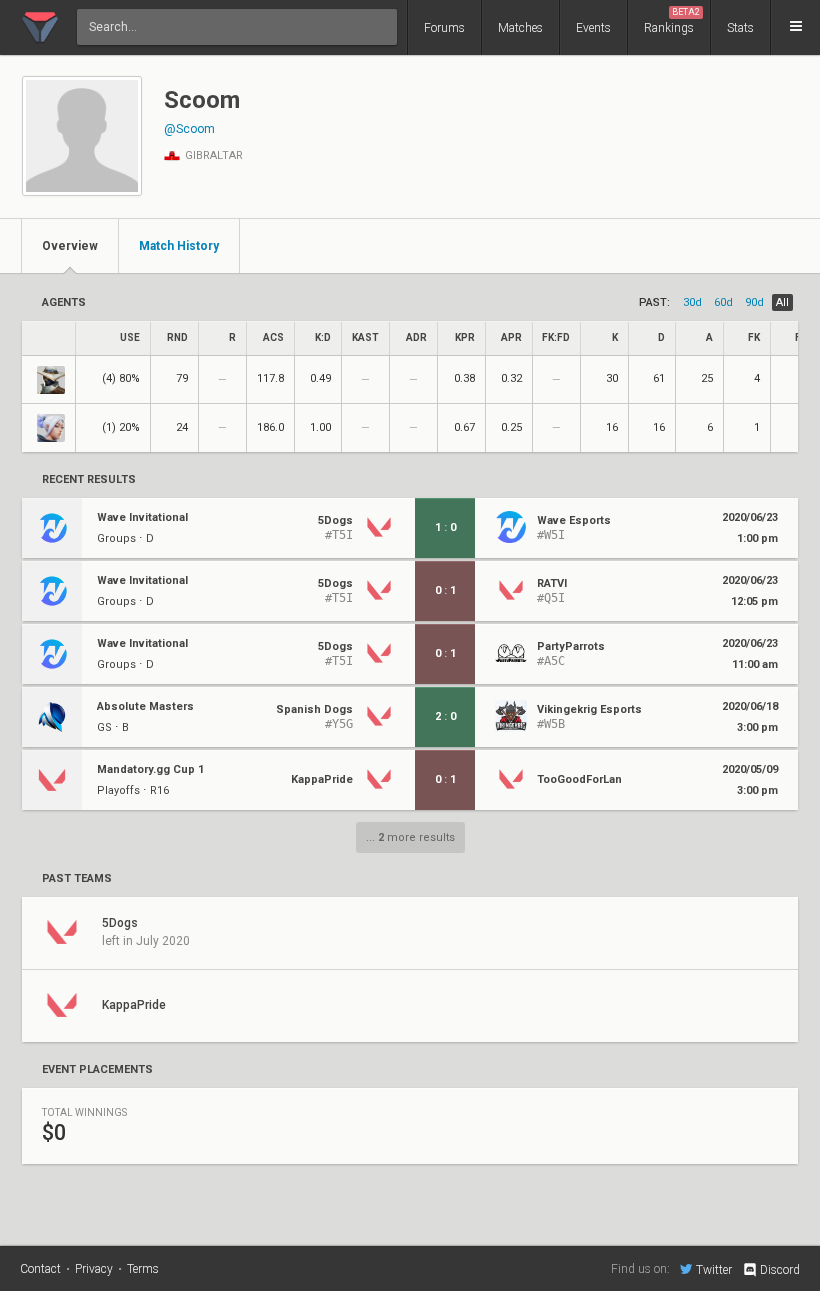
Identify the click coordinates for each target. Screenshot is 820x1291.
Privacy (94, 1269)
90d (754, 302)
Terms (143, 1269)
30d (692, 302)
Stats (740, 28)
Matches (520, 28)
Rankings (672, 21)
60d (723, 302)
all (782, 302)
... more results (410, 837)
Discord (780, 1270)
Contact (40, 1269)
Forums (444, 28)
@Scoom (189, 129)
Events (593, 28)
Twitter (714, 1269)
